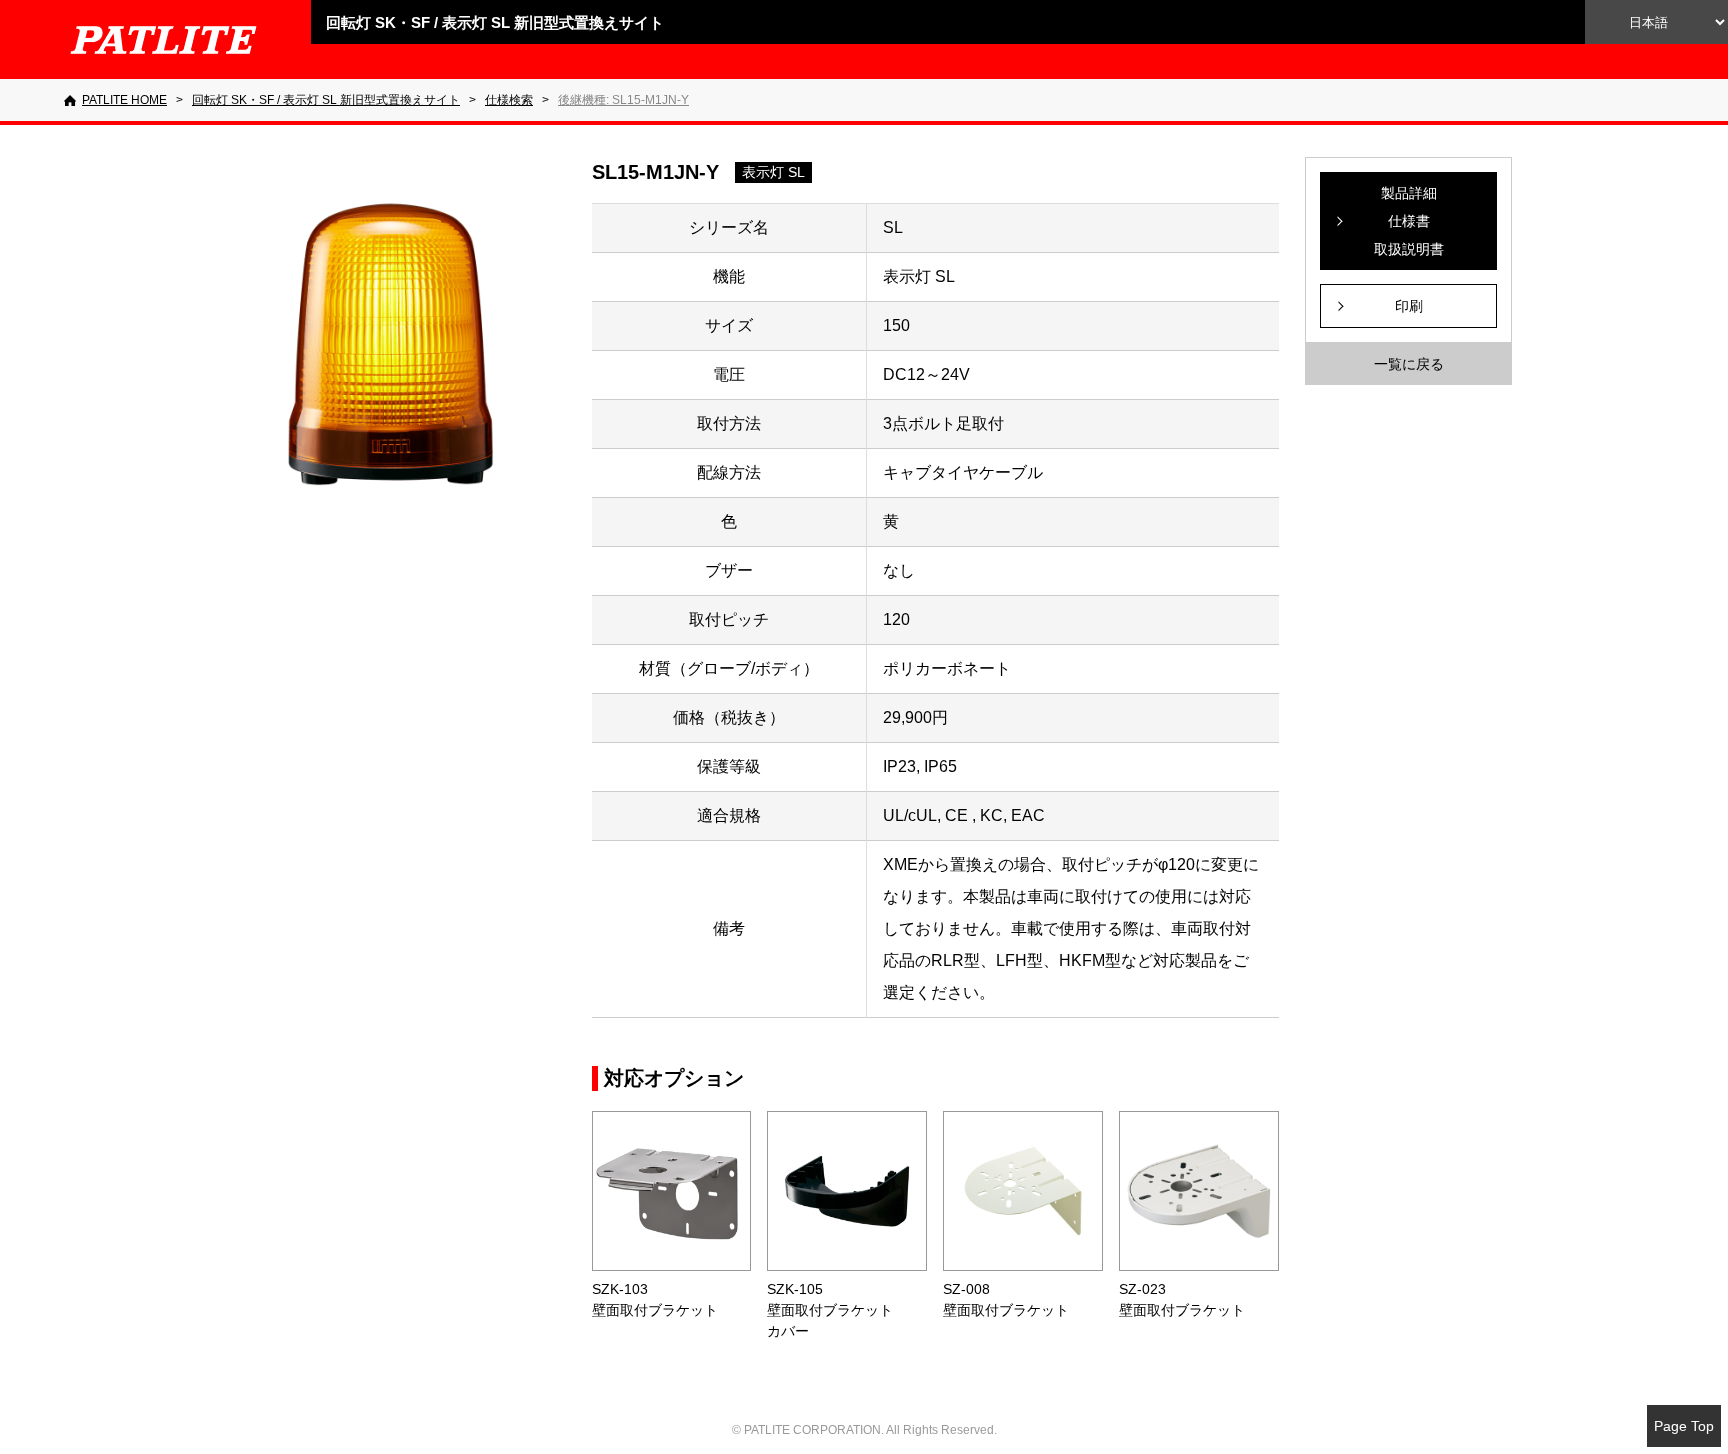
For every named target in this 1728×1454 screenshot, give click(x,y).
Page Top (1684, 1426)
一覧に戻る (1409, 364)
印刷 (1409, 306)
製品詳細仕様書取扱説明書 (1409, 221)
